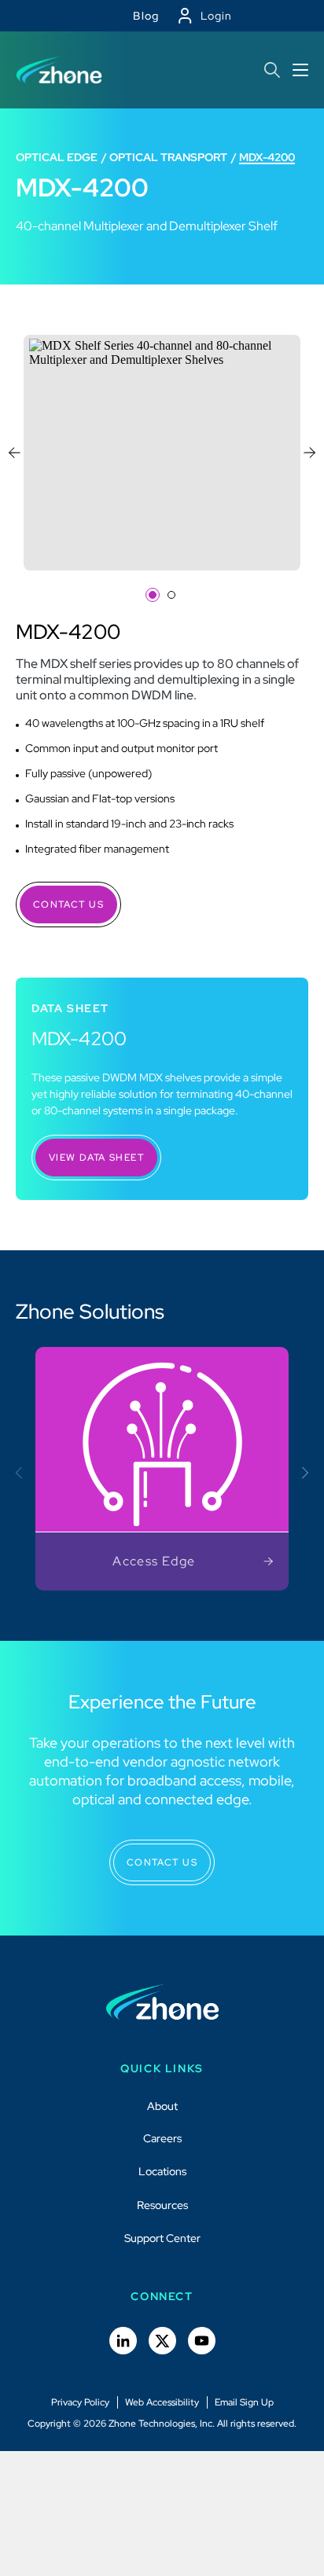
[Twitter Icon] (162, 2341)
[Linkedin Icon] (123, 2341)
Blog (146, 16)
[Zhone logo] (59, 70)
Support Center (162, 2238)
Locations (162, 2171)
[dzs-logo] (162, 2002)
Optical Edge (57, 157)
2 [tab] (171, 595)
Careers (162, 2138)
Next (310, 453)
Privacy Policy (80, 2402)
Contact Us (68, 905)
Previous (15, 453)
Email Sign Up (244, 2402)
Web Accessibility (162, 2402)
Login (216, 16)
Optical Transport (168, 157)
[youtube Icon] (202, 2341)
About (162, 2106)
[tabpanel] (162, 453)
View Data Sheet (96, 1158)
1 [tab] (153, 595)
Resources (162, 2205)
